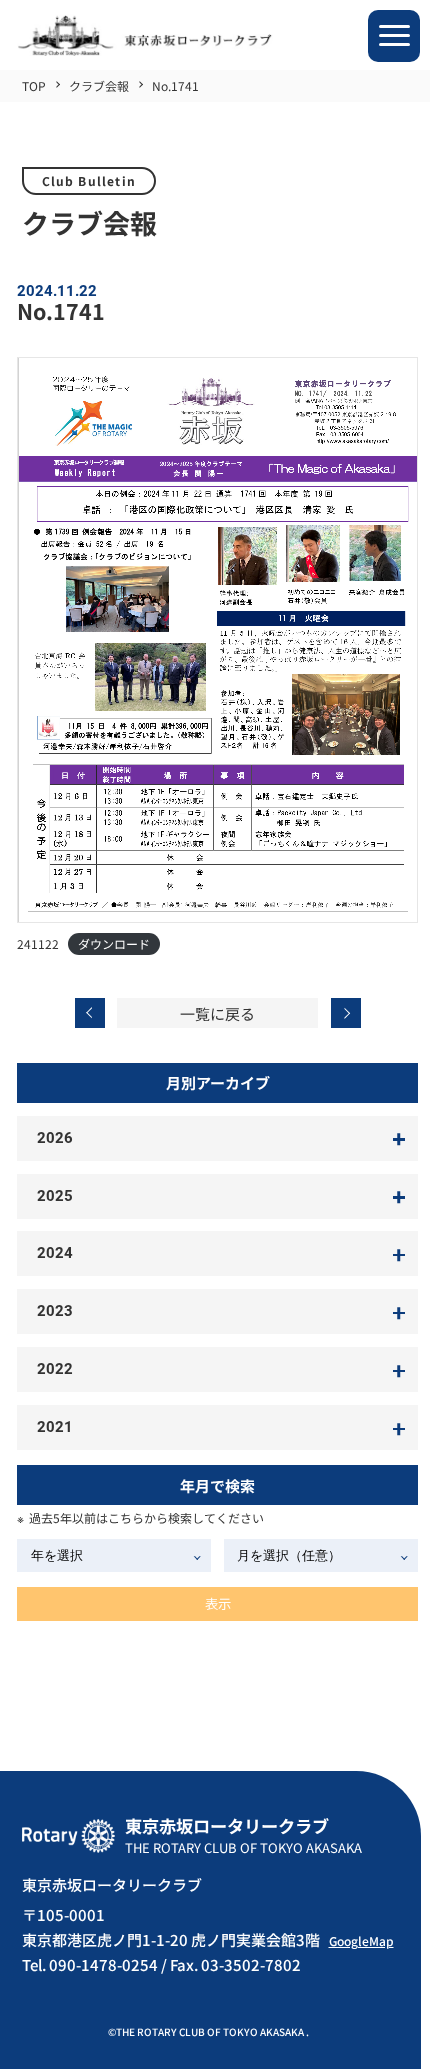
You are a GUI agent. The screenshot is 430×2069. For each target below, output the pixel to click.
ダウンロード (114, 943)
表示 (218, 1603)
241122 (38, 943)
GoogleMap (361, 1940)
